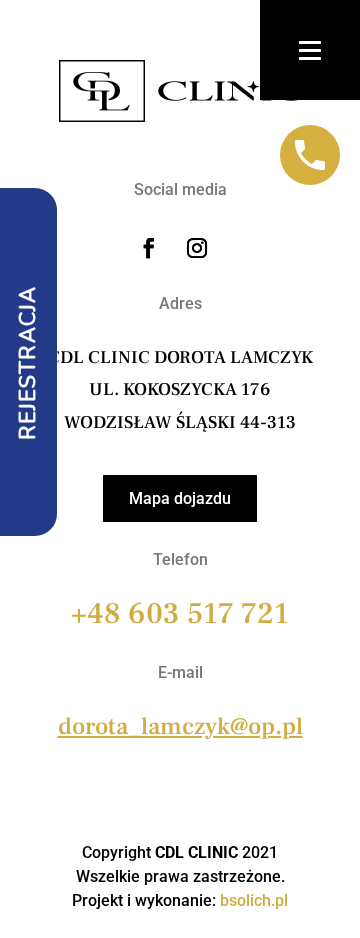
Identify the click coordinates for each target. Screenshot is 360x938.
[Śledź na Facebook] (149, 248)
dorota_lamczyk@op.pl (180, 726)
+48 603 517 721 (180, 613)
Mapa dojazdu (180, 498)
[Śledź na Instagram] (197, 248)
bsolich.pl (254, 900)
